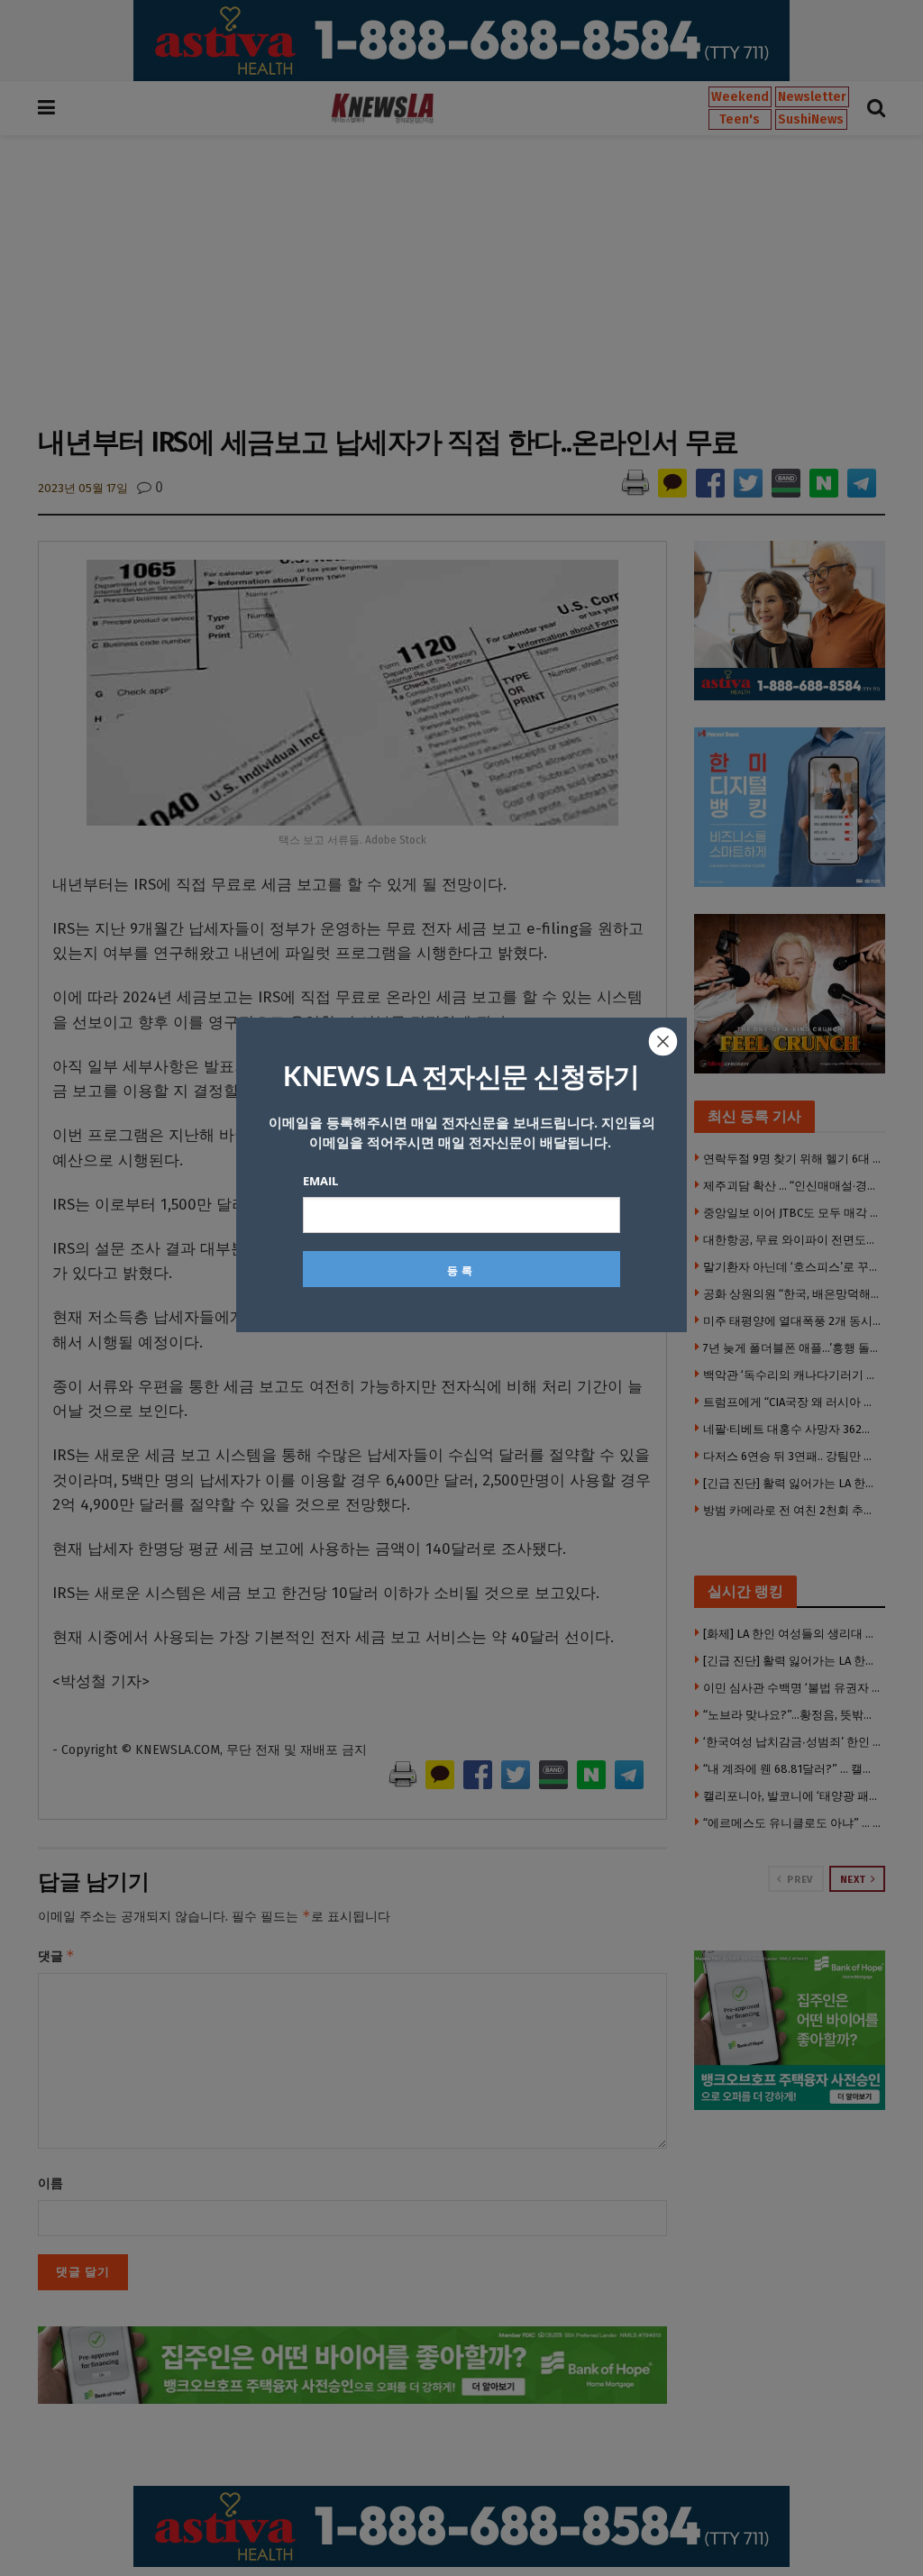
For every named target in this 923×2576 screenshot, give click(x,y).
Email (320, 1181)
